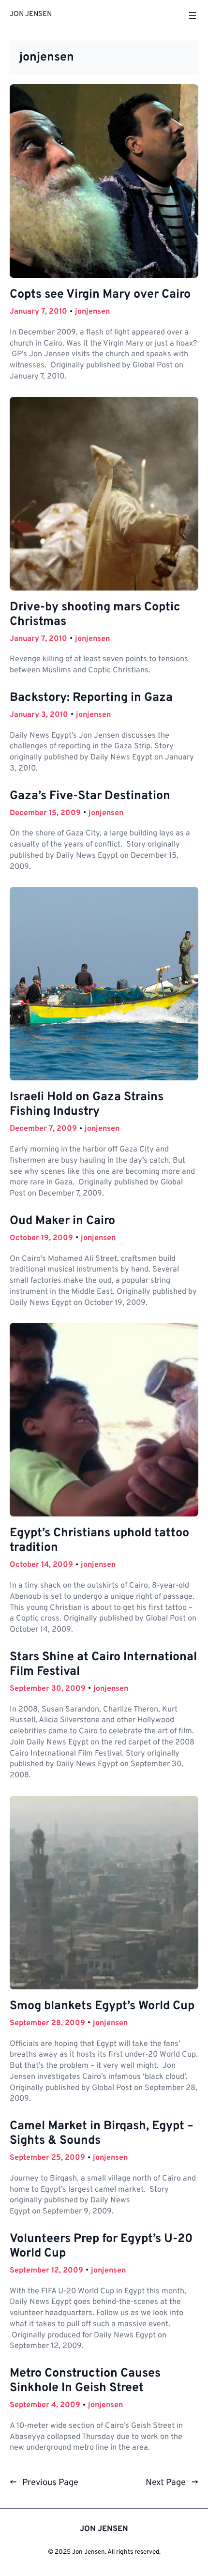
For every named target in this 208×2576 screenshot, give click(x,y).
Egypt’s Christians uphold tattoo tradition (99, 1541)
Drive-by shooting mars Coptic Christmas (95, 615)
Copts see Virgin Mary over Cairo (100, 295)
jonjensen (92, 312)
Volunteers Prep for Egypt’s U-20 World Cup (101, 2246)
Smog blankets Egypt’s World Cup (102, 2006)
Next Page (172, 2483)
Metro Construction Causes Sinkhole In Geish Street (85, 2381)
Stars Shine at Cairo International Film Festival (103, 1665)
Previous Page (44, 2483)
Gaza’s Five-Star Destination (90, 796)
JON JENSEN (31, 14)
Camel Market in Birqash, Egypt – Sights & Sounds (102, 2134)
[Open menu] (193, 15)
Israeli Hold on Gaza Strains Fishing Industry (87, 1105)
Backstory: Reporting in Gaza (91, 698)
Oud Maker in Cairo (62, 1221)
